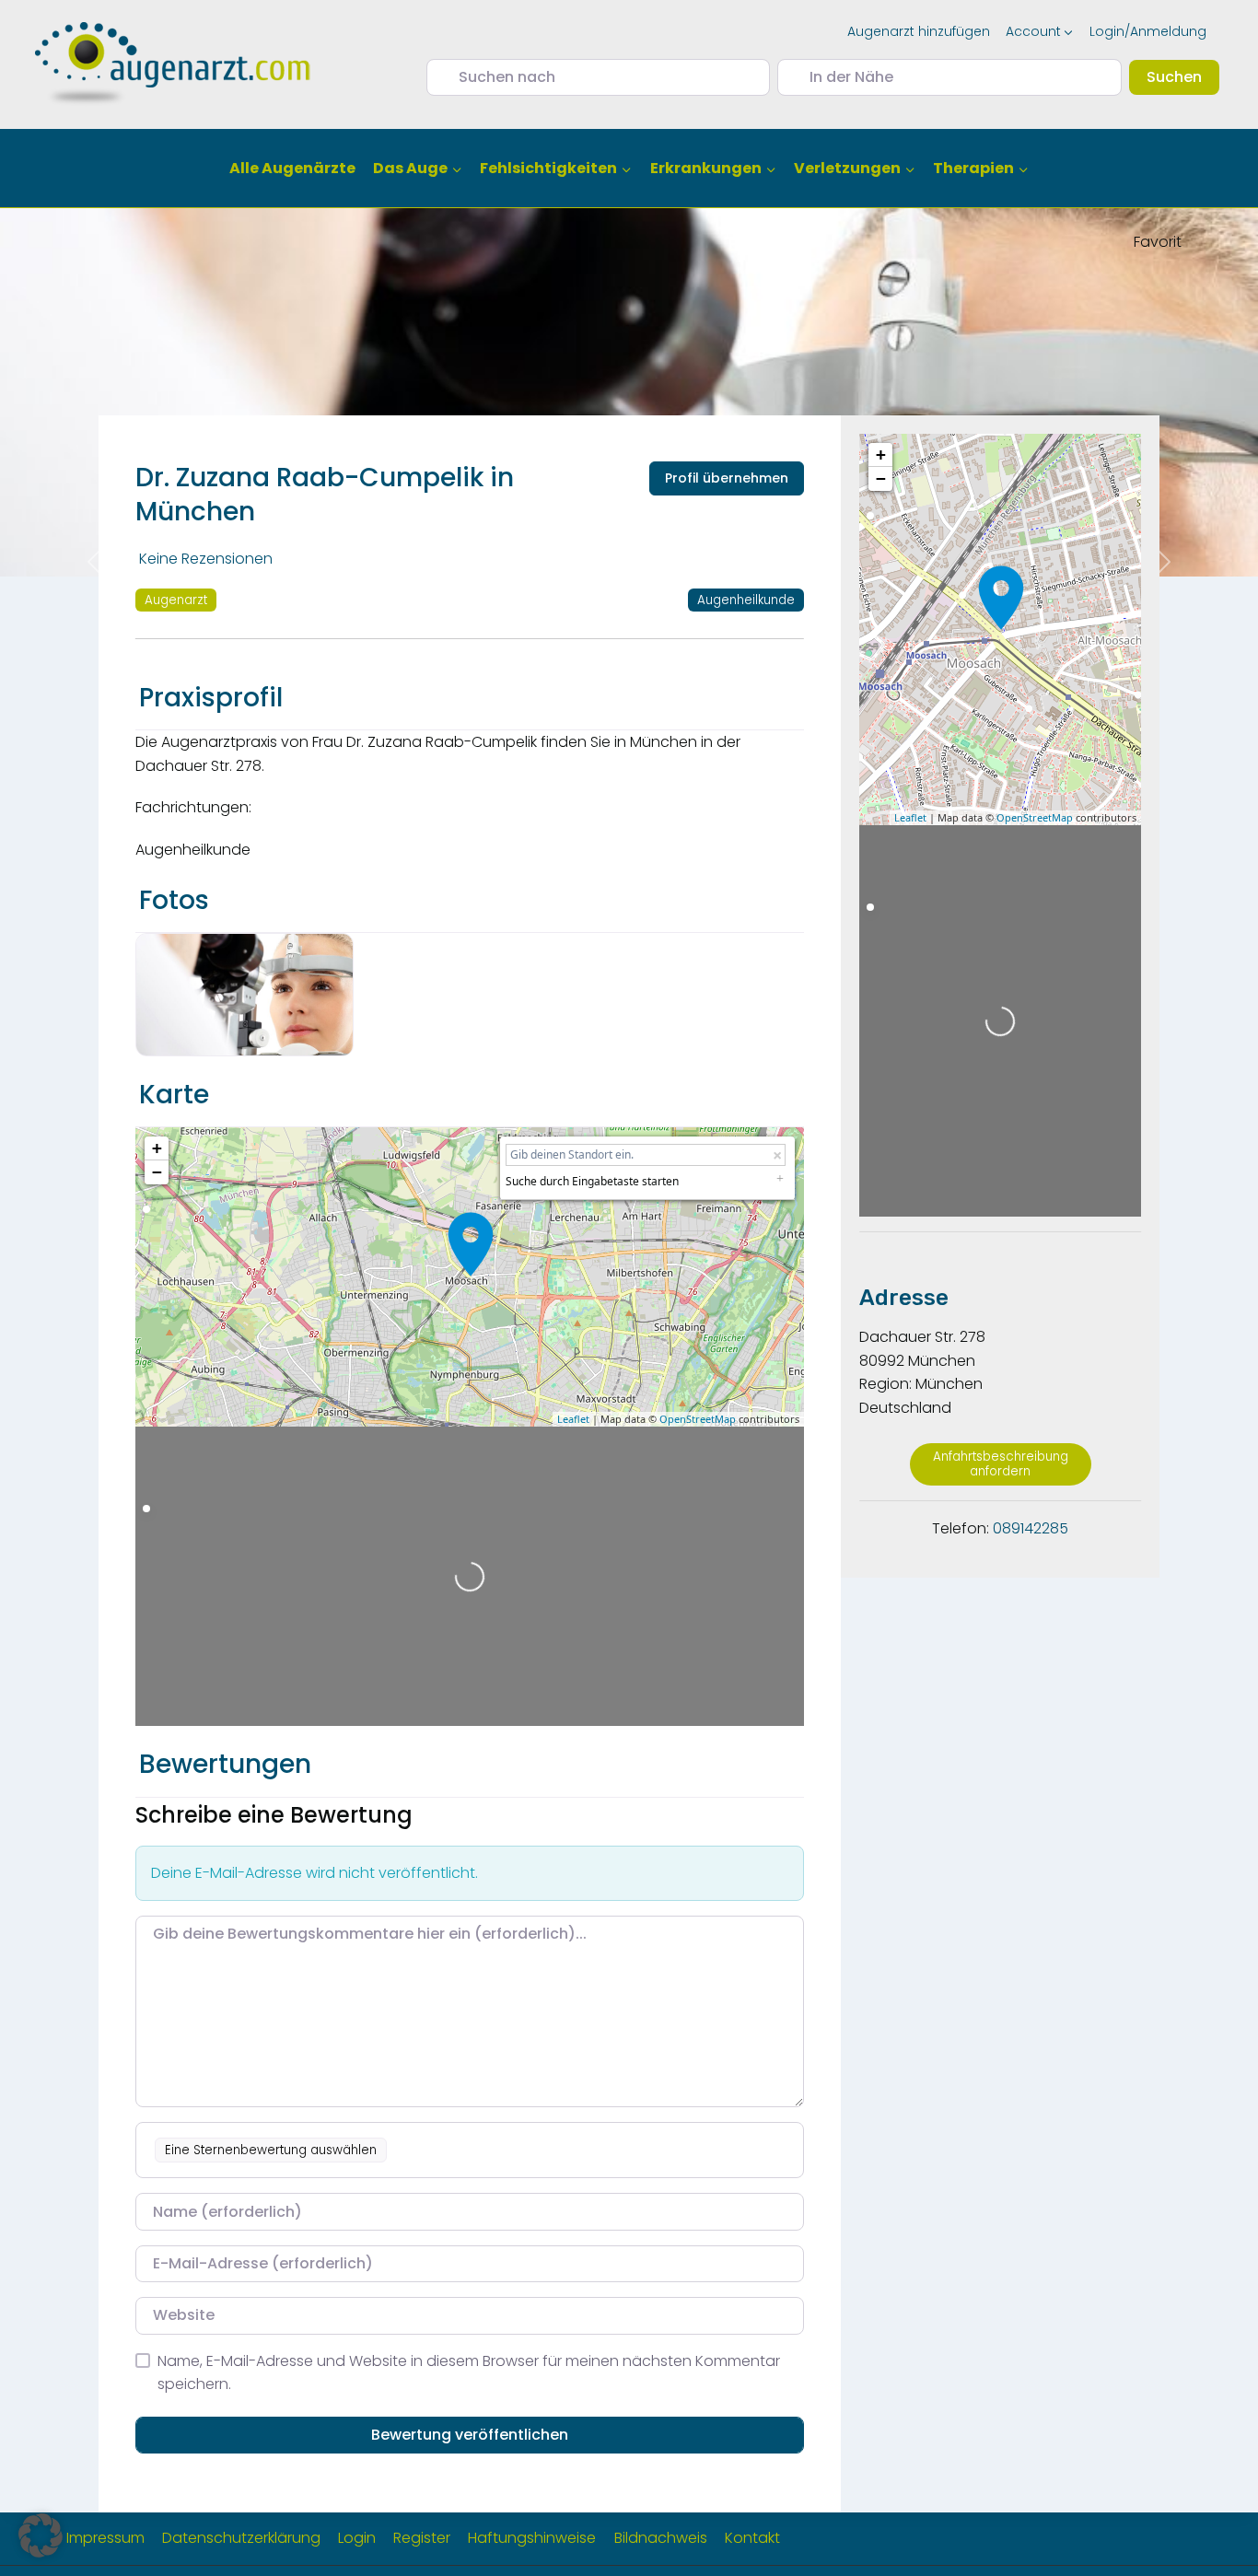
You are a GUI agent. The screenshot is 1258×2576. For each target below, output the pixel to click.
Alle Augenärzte (292, 168)
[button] (41, 2535)
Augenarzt (176, 600)
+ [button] (157, 1148)
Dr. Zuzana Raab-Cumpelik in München (325, 494)
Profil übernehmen (727, 478)
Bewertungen (225, 1764)
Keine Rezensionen (206, 559)
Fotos (174, 900)
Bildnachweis (661, 2538)
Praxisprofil (211, 698)
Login (357, 2538)
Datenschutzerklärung (241, 2538)
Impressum (105, 2538)
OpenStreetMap (698, 1419)
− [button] (157, 1172)
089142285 (1031, 1528)
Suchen (1183, 76)
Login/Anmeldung (1148, 31)
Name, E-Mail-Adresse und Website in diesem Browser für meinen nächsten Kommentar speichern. (469, 2373)
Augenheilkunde (746, 600)
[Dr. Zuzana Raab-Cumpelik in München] (471, 1244)
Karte (174, 1095)
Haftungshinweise (532, 2538)
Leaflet (573, 1419)
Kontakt (752, 2538)
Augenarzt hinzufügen (919, 31)
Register (422, 2538)
